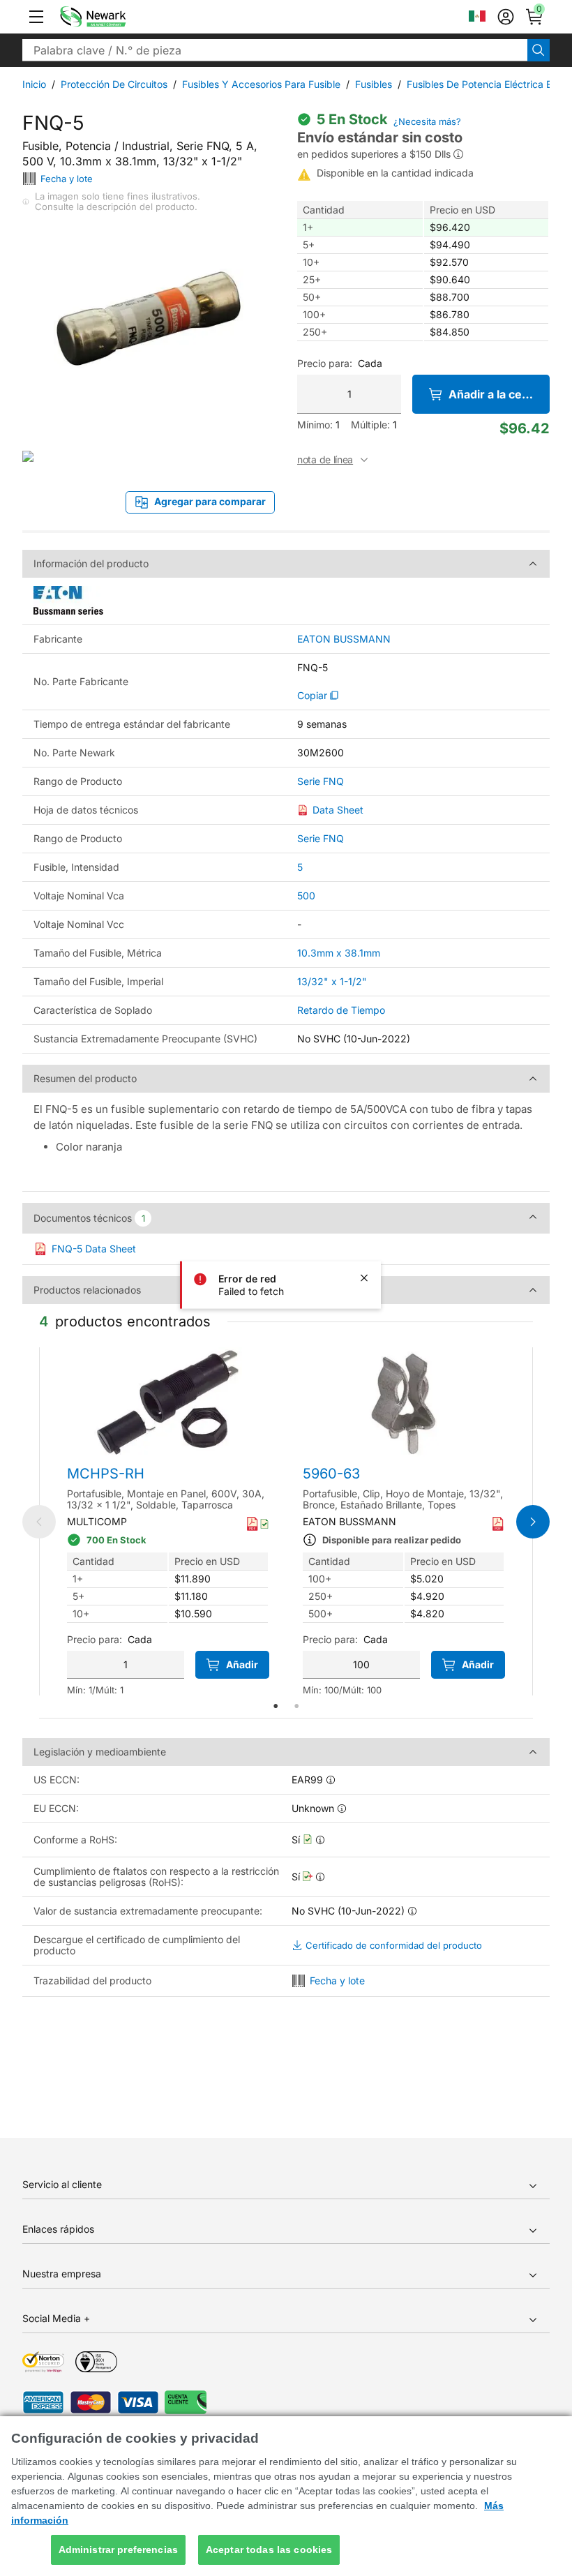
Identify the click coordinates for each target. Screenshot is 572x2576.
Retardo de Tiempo (341, 1010)
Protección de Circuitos (114, 84)
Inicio (34, 84)
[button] (36, 17)
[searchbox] (275, 50)
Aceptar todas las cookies (269, 2549)
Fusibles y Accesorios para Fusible (261, 84)
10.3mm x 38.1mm (339, 953)
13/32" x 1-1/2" (332, 981)
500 (306, 896)
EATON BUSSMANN (344, 639)
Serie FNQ (321, 781)
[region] (286, 2496)
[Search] (539, 50)
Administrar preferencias (118, 2549)
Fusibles (374, 84)
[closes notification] (364, 1278)
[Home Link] (114, 17)
